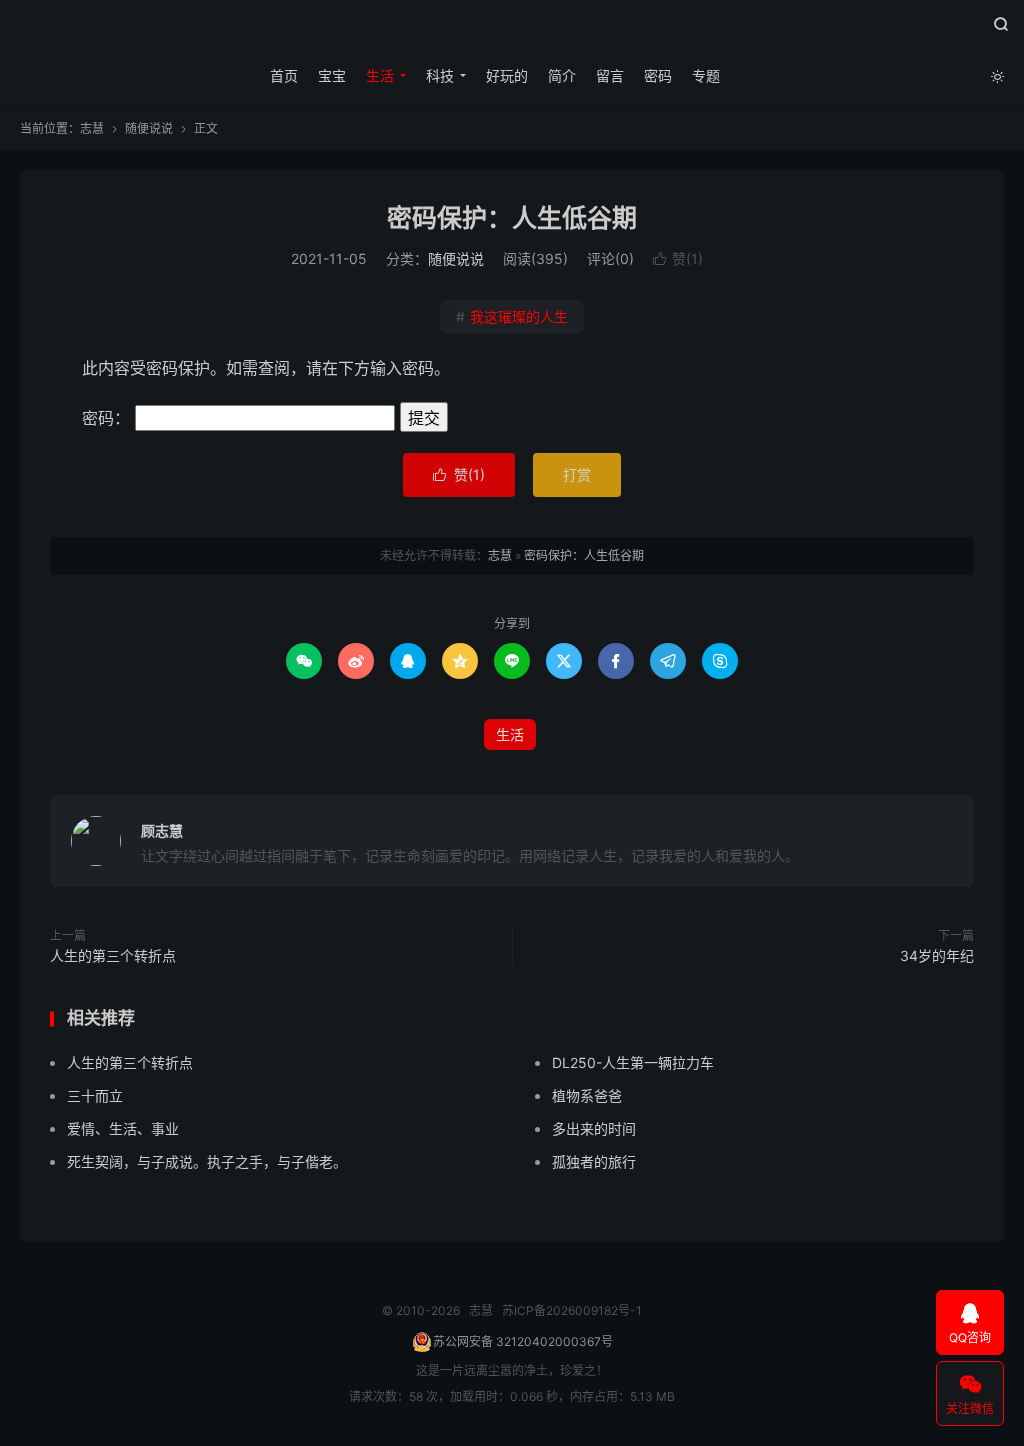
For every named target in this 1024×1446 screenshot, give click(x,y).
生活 (380, 75)
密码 (658, 75)
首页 (284, 75)
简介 (562, 75)
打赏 (577, 474)
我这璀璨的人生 (512, 316)
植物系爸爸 (587, 1095)
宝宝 (332, 75)
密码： (108, 418)
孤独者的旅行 (594, 1161)
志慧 (512, 31)
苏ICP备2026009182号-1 (572, 1310)
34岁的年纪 (937, 955)
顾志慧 (162, 830)
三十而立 (95, 1095)
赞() (678, 258)
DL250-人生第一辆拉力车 (633, 1062)
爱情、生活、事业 (123, 1128)
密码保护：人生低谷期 (512, 218)
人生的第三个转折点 (113, 955)
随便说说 (149, 128)
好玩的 (507, 75)
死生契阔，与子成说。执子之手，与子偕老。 (207, 1161)
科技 (440, 75)
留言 (610, 75)
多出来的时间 (594, 1128)
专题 (706, 75)
